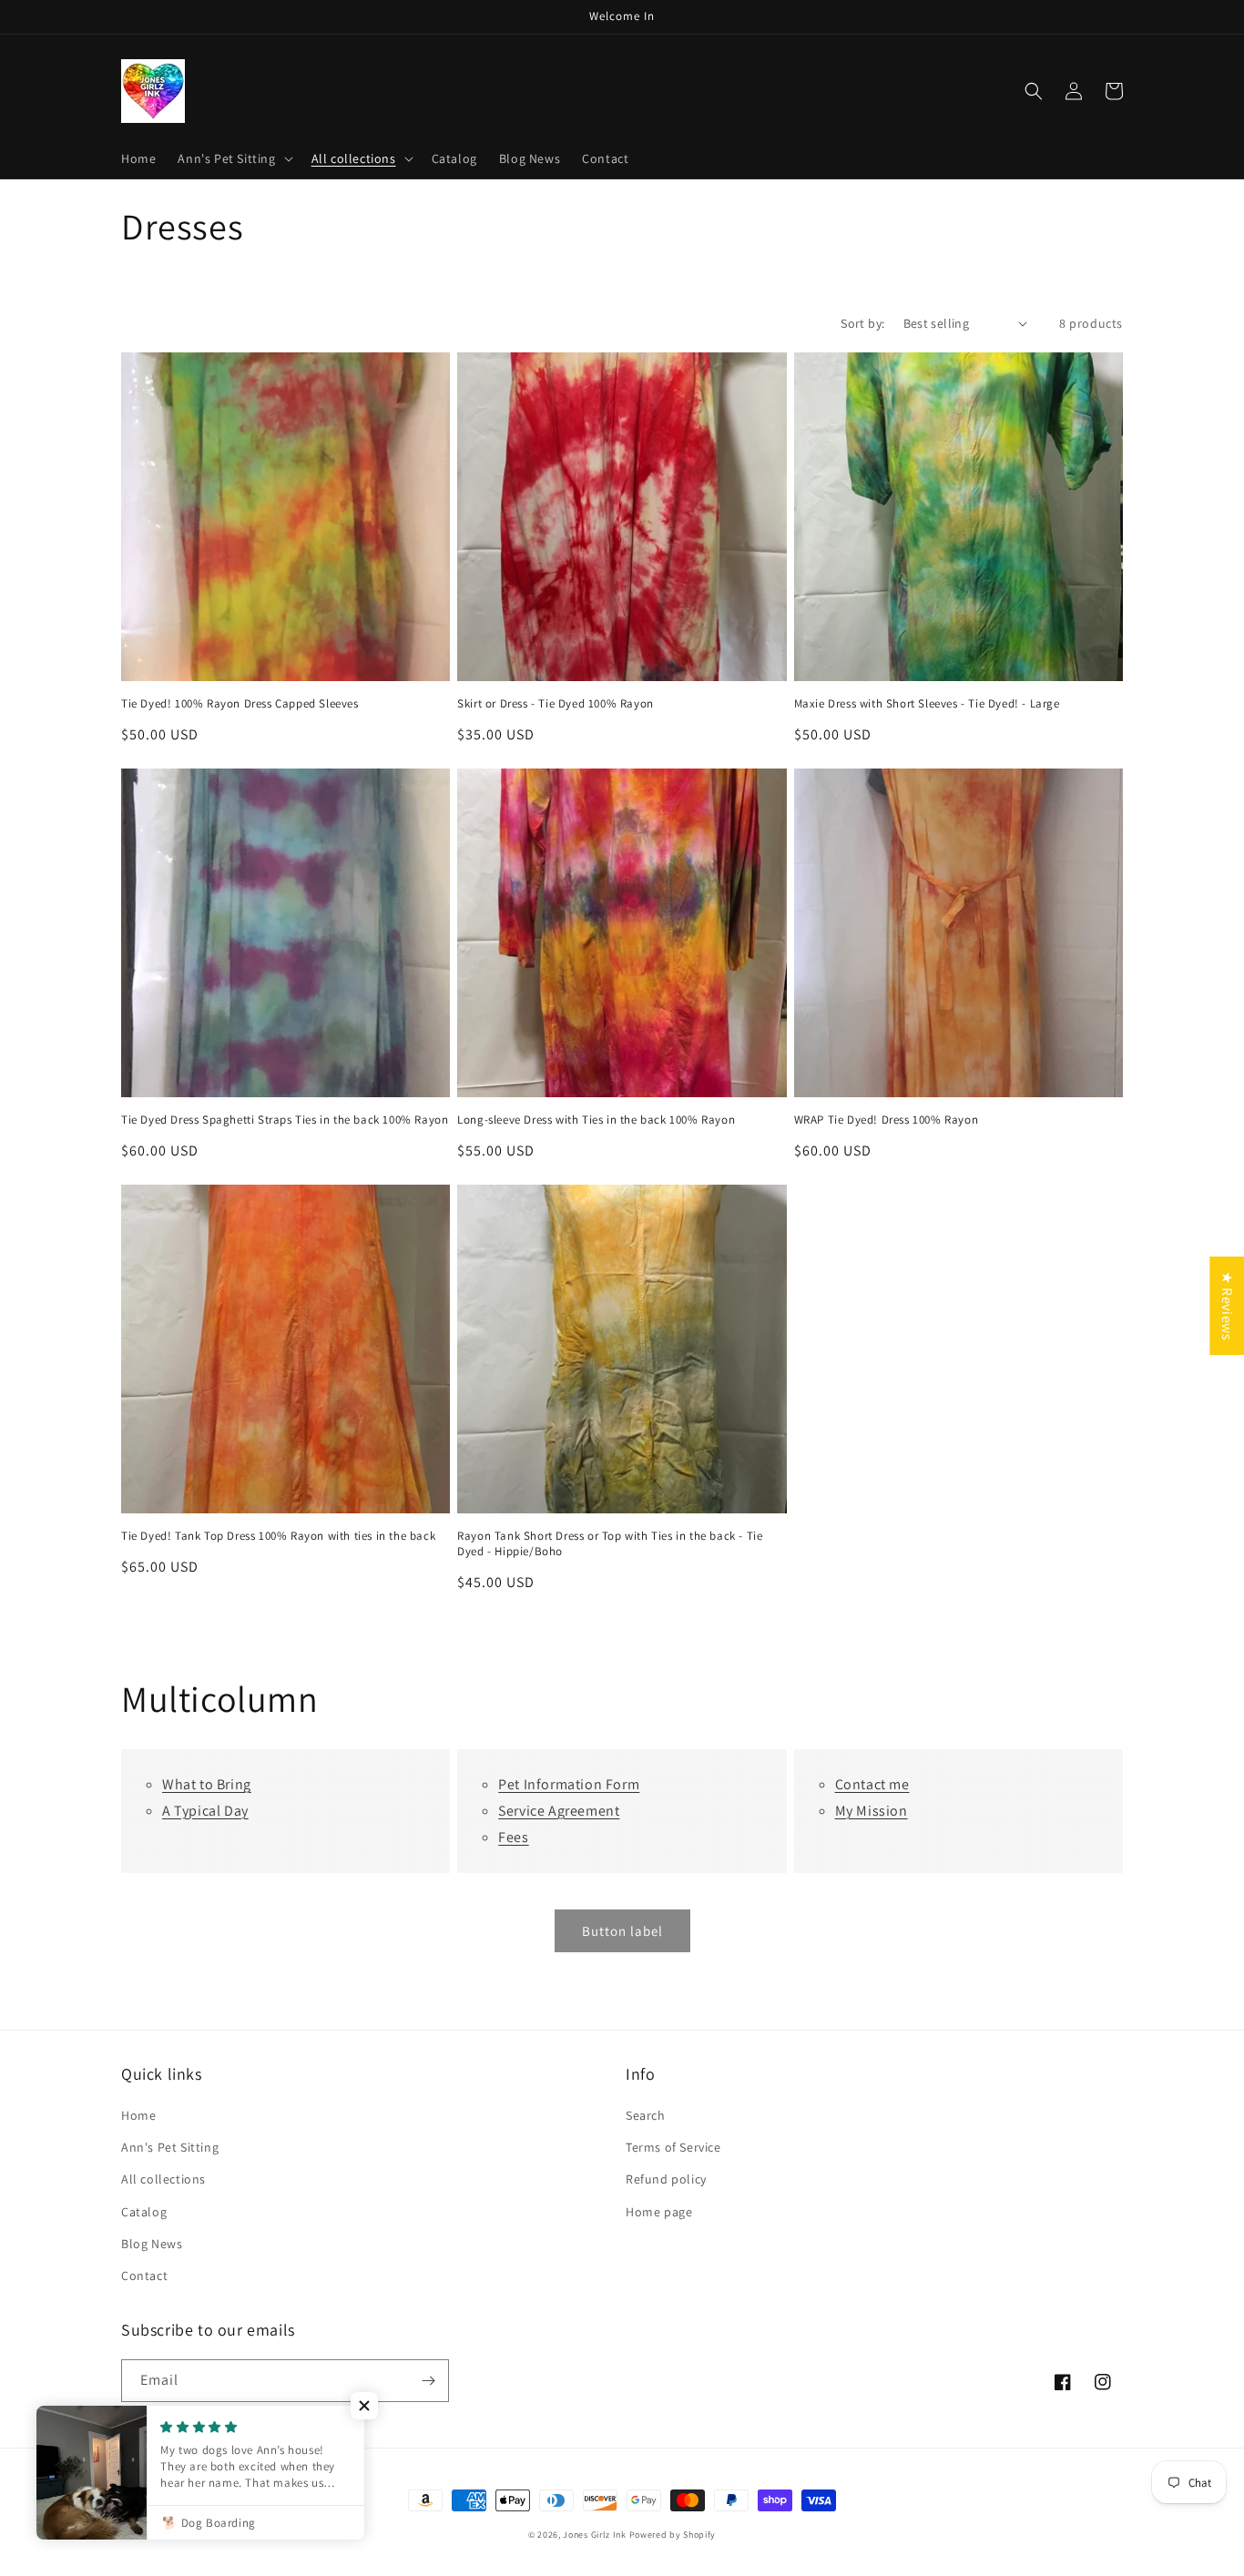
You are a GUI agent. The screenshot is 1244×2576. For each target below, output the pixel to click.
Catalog (144, 2212)
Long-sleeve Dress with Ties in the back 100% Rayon (596, 1120)
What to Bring (207, 1784)
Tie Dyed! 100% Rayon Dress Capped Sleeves (240, 704)
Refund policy (666, 2179)
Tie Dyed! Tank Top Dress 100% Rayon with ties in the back (278, 1536)
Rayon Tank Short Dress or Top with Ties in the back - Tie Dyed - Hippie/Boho (610, 1544)
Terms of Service (673, 2147)
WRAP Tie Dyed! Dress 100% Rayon (887, 1120)
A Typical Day (205, 1811)
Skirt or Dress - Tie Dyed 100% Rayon (556, 704)
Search (646, 2115)
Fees (513, 1837)
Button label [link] (622, 1931)
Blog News (152, 2244)
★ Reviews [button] (1227, 1305)
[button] (233, 158)
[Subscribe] (428, 2381)
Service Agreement (559, 1811)
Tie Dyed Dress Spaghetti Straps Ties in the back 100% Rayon (285, 1120)
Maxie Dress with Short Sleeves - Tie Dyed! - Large (927, 704)
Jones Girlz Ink (595, 2535)
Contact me (872, 1784)
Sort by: (862, 323)
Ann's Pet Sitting (170, 2147)
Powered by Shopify (673, 2535)
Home (138, 2115)
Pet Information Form (569, 1784)
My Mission (872, 1811)
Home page (659, 2212)
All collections (163, 2179)
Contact (144, 2276)
